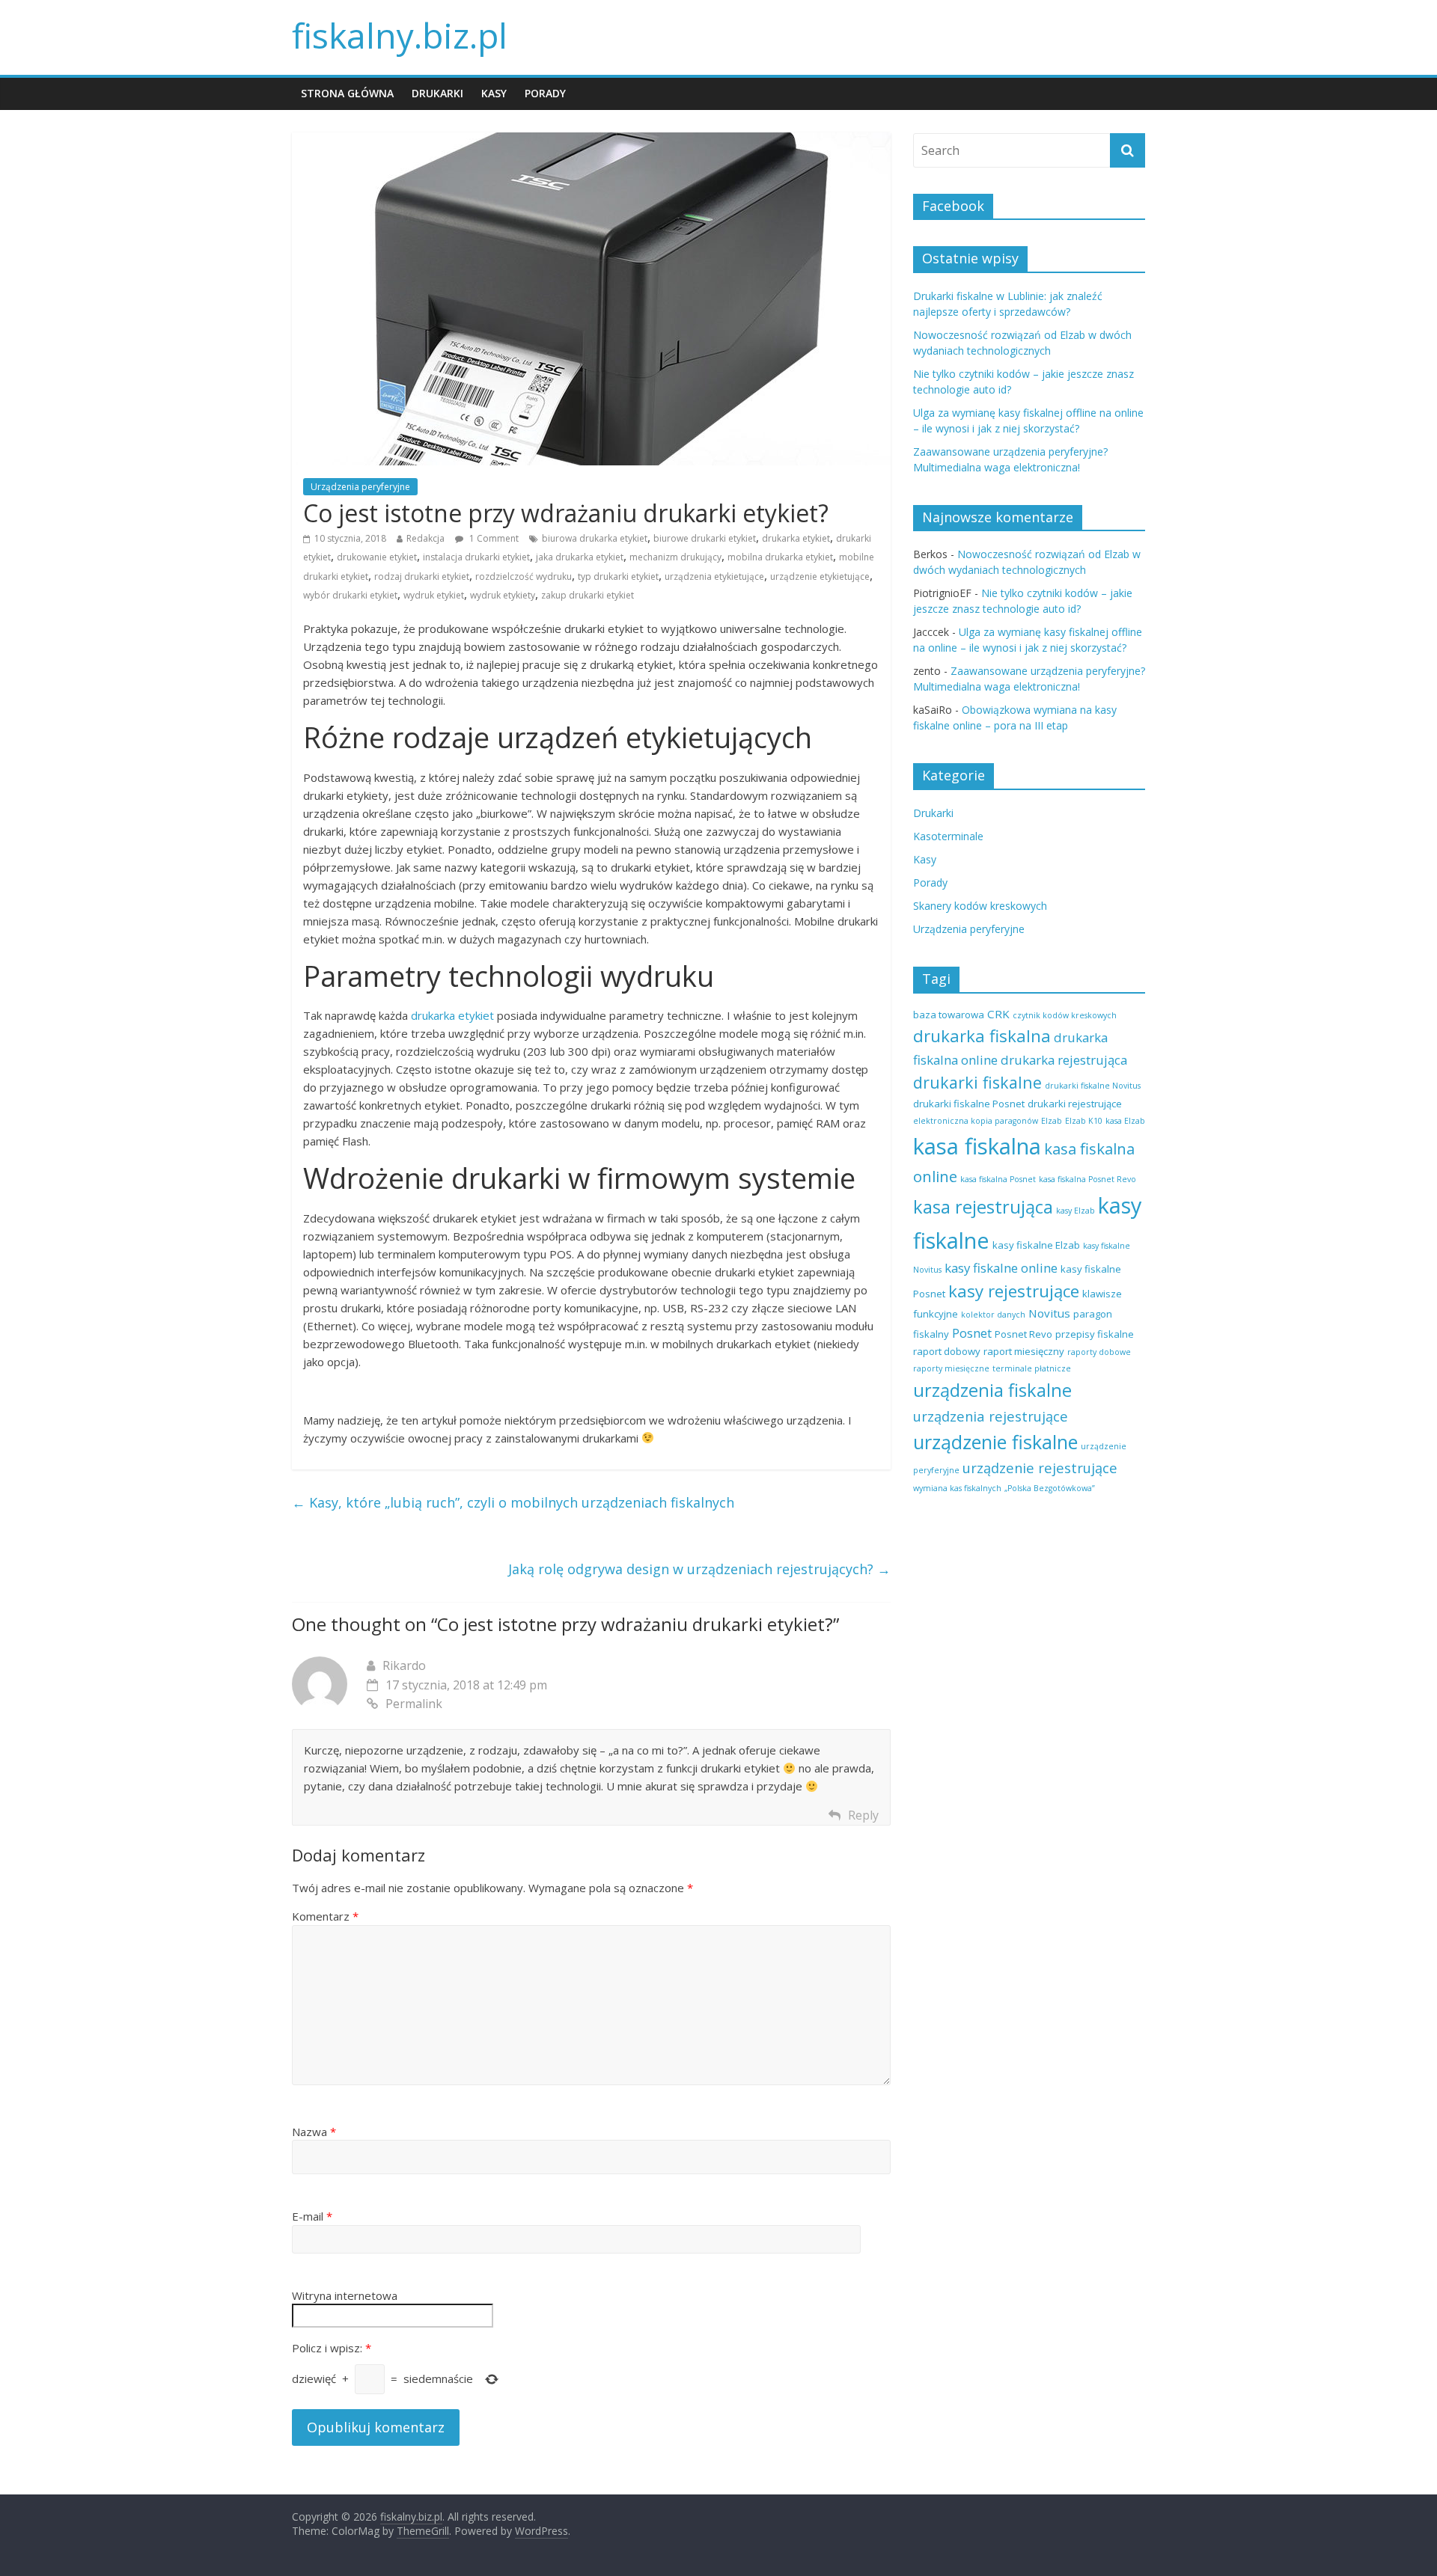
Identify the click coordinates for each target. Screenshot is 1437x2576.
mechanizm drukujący (675, 557)
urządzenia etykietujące (714, 576)
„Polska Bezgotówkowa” (1050, 1488)
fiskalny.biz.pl (400, 35)
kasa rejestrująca (983, 1207)
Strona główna (347, 93)
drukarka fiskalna (982, 1036)
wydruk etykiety (503, 595)
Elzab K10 (1084, 1121)
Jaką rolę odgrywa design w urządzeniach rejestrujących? (699, 1569)
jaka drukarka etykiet (580, 557)
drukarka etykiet (796, 538)
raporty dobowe (1099, 1352)
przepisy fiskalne (1095, 1334)
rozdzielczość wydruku (524, 576)
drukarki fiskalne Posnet (969, 1104)
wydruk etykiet (434, 595)
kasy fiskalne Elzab (1036, 1245)
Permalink (414, 1704)
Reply (863, 1815)
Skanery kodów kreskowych (980, 906)
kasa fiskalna (977, 1146)
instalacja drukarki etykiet (476, 557)
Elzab (1052, 1121)
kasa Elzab (1125, 1121)
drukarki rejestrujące (1075, 1104)
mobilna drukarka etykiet (780, 557)
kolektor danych (993, 1315)
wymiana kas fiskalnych (957, 1488)
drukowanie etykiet (377, 557)
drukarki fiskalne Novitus (1093, 1086)
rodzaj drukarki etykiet (422, 576)
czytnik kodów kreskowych (1065, 1015)
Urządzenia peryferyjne (360, 487)
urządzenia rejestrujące (991, 1416)
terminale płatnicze (1032, 1368)
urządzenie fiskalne (995, 1442)
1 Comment (493, 538)
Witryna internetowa (345, 2295)
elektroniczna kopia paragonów (976, 1121)
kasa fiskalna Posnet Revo (1087, 1179)
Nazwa (314, 2132)
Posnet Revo (1023, 1334)
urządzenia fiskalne (992, 1390)
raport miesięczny (1024, 1351)
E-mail (312, 2216)
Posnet (972, 1333)
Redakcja (425, 538)
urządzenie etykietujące (820, 576)
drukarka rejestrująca (1064, 1060)
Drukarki (437, 93)
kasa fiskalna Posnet (998, 1179)
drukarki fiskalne (977, 1082)
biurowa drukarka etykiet (595, 538)
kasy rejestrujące (1014, 1291)
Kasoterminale (948, 836)
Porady (545, 93)
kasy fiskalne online (1001, 1268)
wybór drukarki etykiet (350, 595)
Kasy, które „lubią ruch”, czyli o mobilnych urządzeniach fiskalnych (513, 1502)
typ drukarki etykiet (618, 576)
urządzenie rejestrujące (1040, 1468)
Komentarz (325, 1916)
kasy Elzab (1076, 1211)
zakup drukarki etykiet (588, 595)
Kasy (494, 93)
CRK (998, 1014)
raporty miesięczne (951, 1368)
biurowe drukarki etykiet (705, 538)
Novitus (1049, 1313)
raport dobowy (947, 1351)
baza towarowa (949, 1015)
